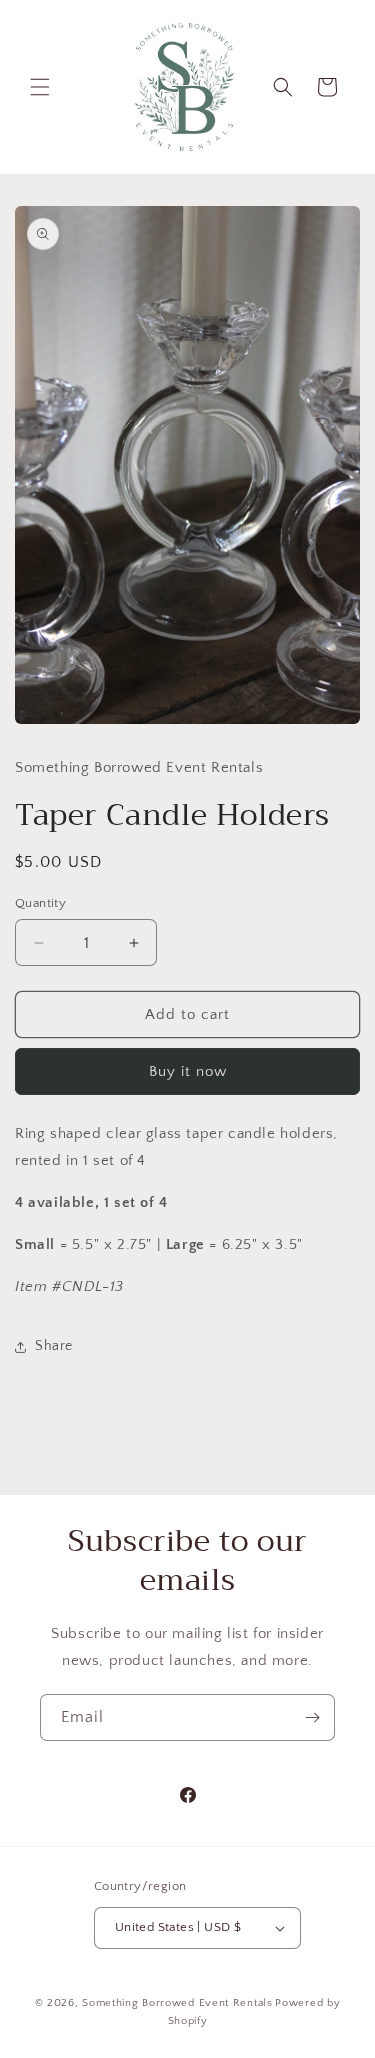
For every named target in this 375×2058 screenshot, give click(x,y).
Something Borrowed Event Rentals (177, 2003)
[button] (40, 87)
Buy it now (188, 1071)
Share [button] (54, 1346)
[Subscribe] (312, 1717)
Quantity (40, 903)
